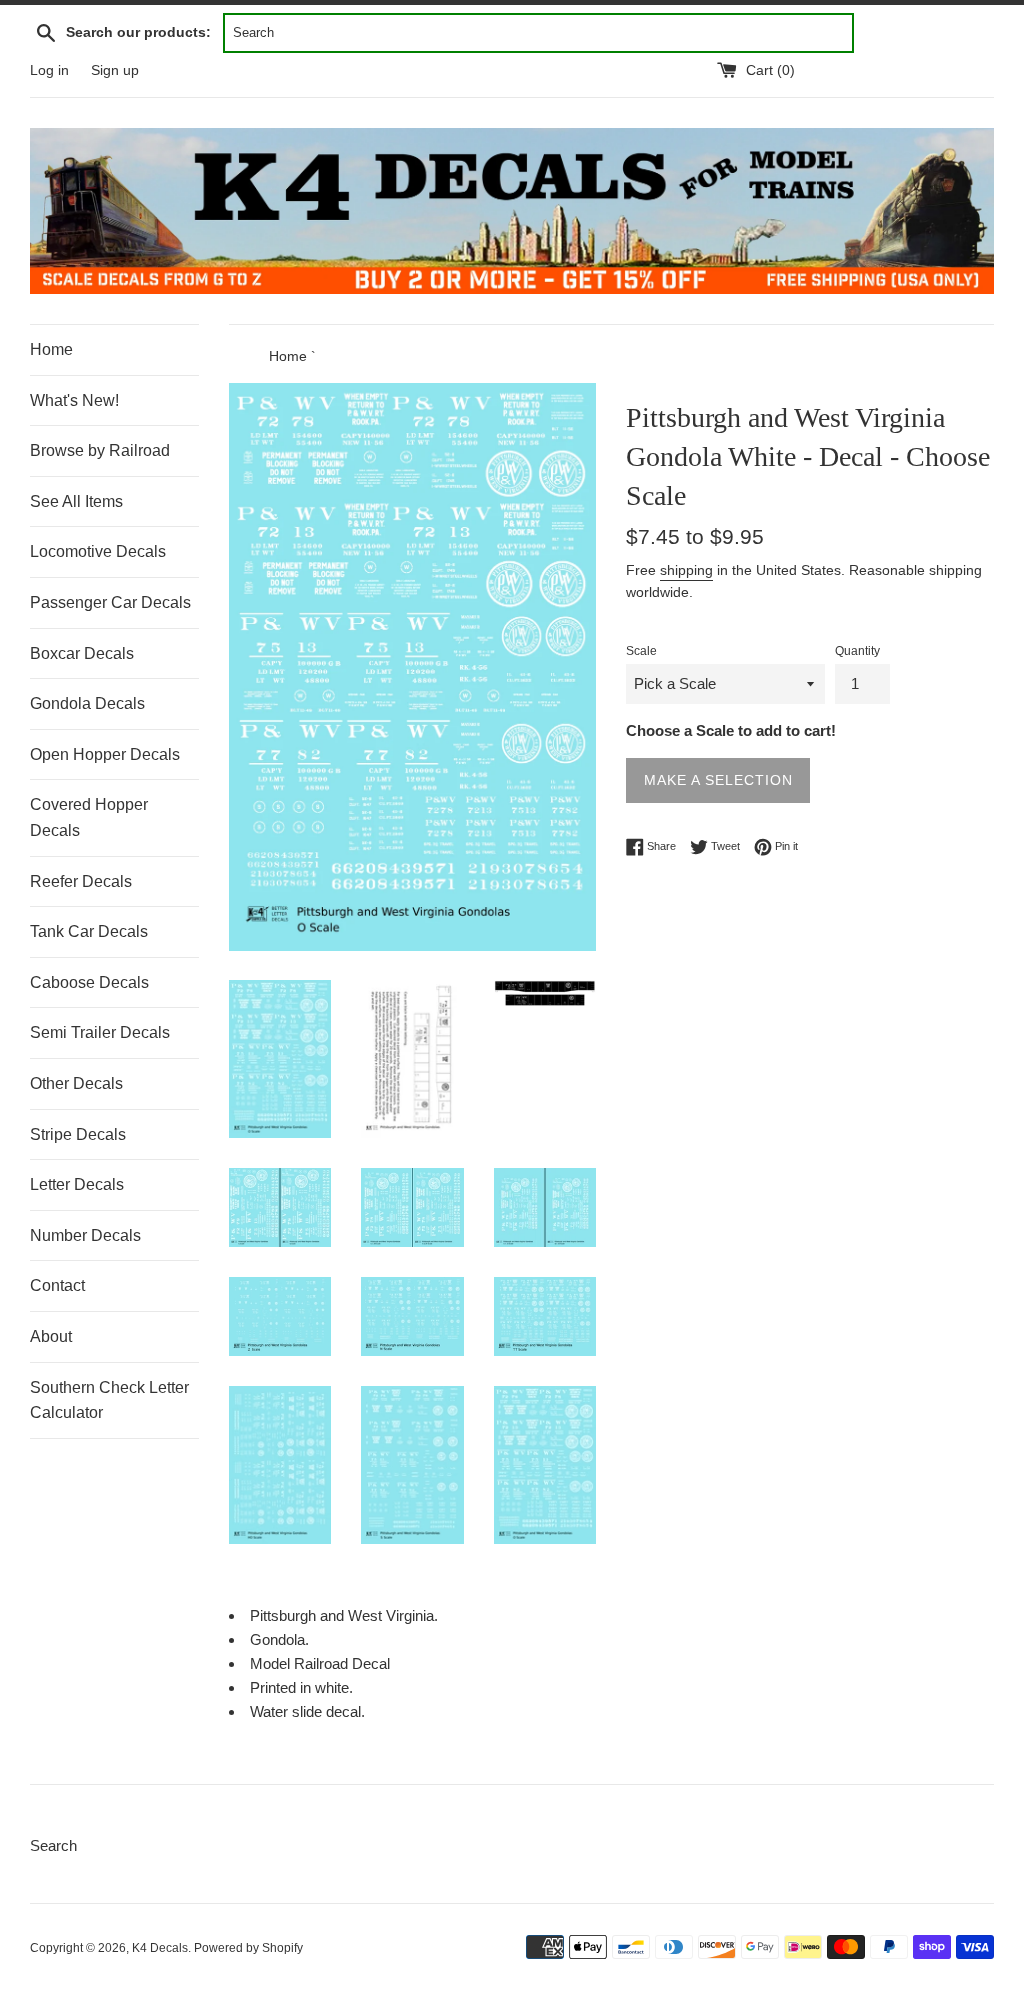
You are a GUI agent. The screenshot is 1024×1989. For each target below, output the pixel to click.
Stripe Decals (78, 1134)
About (51, 1336)
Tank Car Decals (89, 931)
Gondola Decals (87, 703)
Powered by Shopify (248, 1948)
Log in (49, 70)
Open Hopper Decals (105, 754)
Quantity (857, 651)
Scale (641, 651)
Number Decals (85, 1235)
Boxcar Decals (82, 653)
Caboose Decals (89, 982)
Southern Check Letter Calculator (109, 1400)
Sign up (115, 70)
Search (53, 1845)
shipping (686, 570)
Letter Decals (77, 1184)
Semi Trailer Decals (100, 1032)
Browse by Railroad (100, 450)
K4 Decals (160, 1948)
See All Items (76, 501)
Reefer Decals (81, 881)
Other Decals (76, 1083)
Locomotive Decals (98, 551)
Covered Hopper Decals (89, 817)
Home (51, 349)
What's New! (74, 400)
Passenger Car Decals (110, 602)
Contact (57, 1285)
